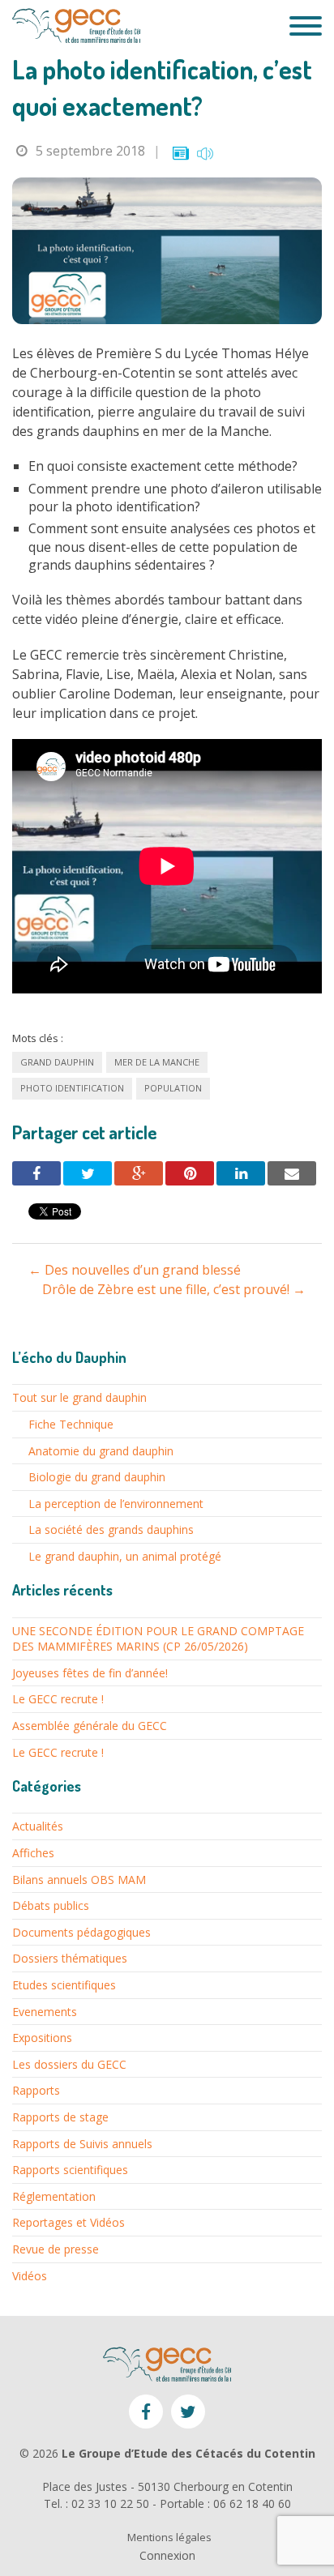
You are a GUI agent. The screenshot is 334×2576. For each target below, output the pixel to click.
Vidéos (30, 2276)
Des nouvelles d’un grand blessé (135, 1270)
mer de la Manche (157, 1062)
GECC (76, 26)
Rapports (36, 2090)
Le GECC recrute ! (58, 1699)
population (173, 1088)
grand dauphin (57, 1062)
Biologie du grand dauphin (97, 1477)
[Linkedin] (241, 1173)
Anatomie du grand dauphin (101, 1451)
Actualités (38, 1826)
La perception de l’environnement (116, 1504)
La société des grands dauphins (111, 1529)
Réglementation (54, 2196)
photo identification (72, 1088)
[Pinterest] (190, 1173)
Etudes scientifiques (64, 1985)
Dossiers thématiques (70, 1958)
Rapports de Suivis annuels (82, 2144)
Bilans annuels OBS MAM (79, 1880)
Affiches (33, 1853)
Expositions (42, 2038)
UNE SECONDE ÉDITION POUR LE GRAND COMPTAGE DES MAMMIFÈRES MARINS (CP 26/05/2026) (158, 1639)
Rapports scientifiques (70, 2170)
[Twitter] (88, 1173)
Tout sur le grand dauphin (79, 1397)
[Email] (292, 1173)
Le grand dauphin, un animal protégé (125, 1556)
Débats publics (51, 1905)
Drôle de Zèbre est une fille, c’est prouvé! (174, 1289)
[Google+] (139, 1173)
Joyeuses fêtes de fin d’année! (90, 1673)
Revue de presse (56, 2249)
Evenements (45, 2012)
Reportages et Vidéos (69, 2222)
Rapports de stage (60, 2117)
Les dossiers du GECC (69, 2064)
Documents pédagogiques (81, 1932)
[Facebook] (36, 1173)
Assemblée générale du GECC (90, 1726)
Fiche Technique (71, 1424)
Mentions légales (169, 2538)
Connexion (167, 2555)
